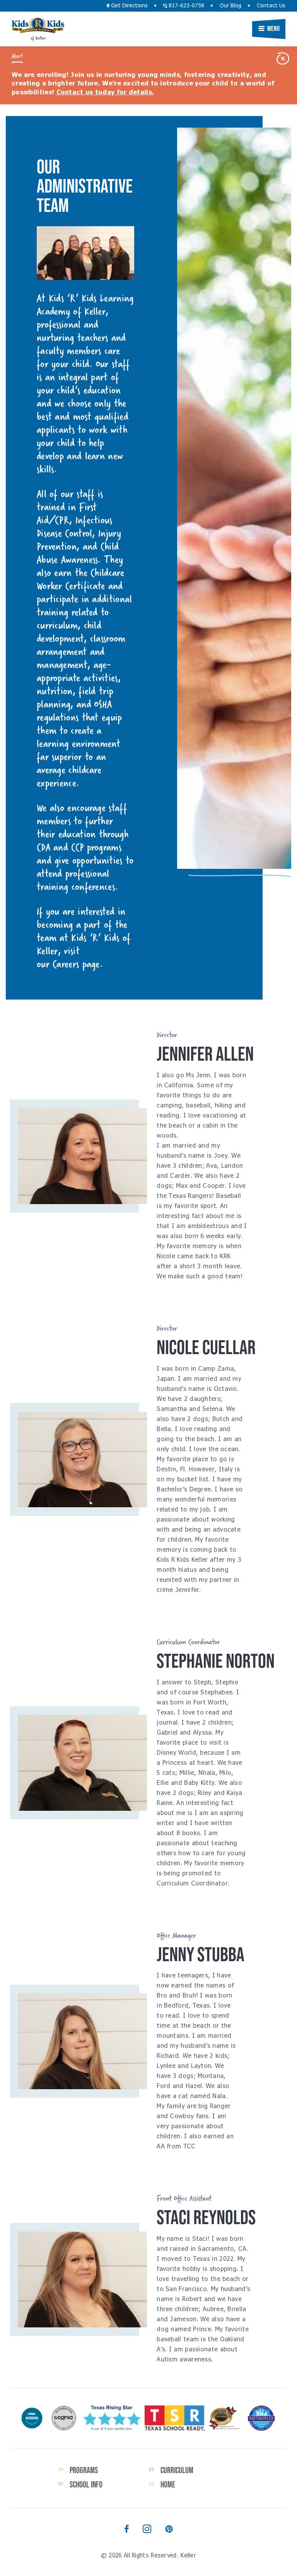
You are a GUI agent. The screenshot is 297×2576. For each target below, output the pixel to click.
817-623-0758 (186, 6)
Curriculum (177, 2470)
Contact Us (271, 6)
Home (168, 2484)
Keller (38, 26)
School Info (86, 2484)
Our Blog (230, 6)
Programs (84, 2470)
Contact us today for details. (105, 92)
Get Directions (129, 6)
